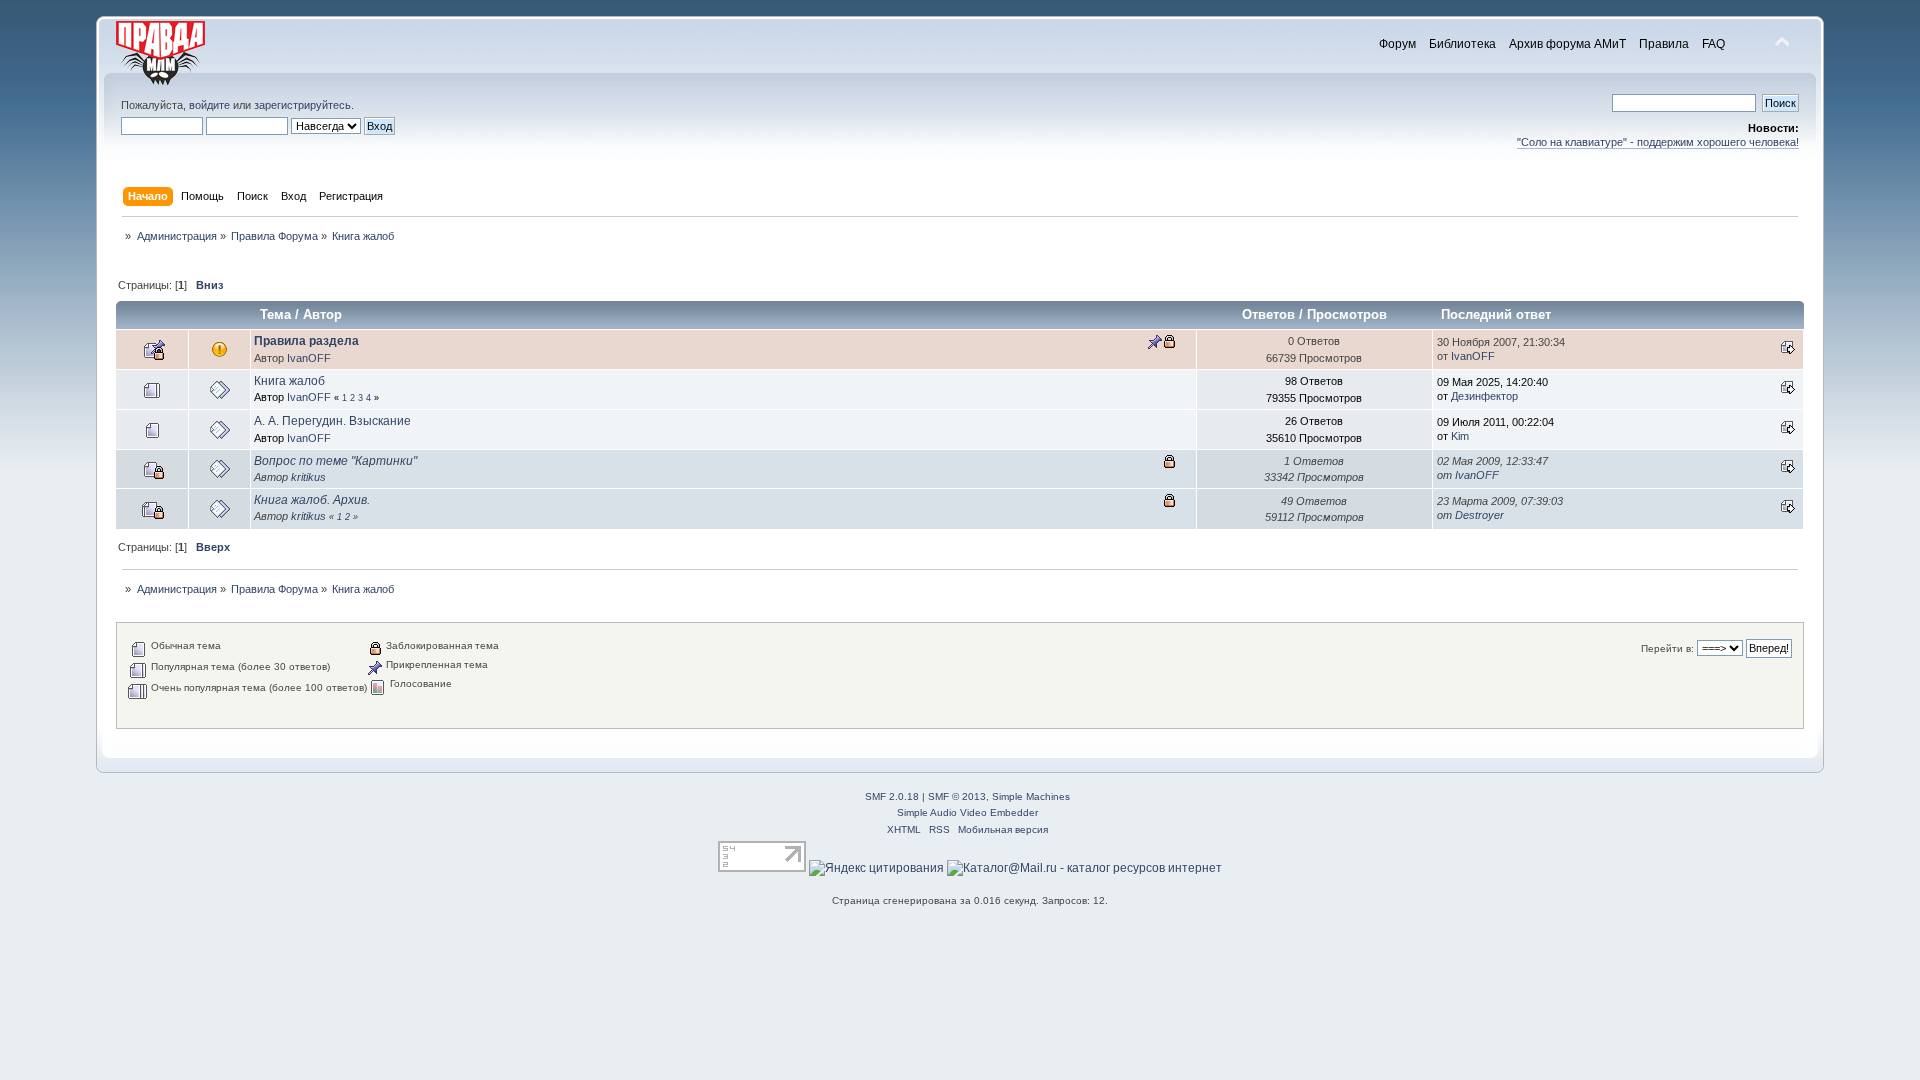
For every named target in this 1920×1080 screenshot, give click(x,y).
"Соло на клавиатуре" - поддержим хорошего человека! (1658, 142)
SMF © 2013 (957, 796)
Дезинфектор (1484, 396)
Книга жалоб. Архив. (312, 500)
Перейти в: (1667, 648)
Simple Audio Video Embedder (967, 812)
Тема (275, 314)
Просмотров (1347, 314)
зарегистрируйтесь (302, 105)
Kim (1460, 436)
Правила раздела (306, 341)
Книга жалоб (289, 381)
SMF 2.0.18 (892, 796)
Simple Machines (1031, 796)
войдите (209, 105)
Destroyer (1479, 515)
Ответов (1268, 314)
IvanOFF (309, 358)
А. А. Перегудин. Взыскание (332, 421)
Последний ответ (1498, 314)
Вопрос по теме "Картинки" (335, 461)
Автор (322, 314)
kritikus (308, 477)
